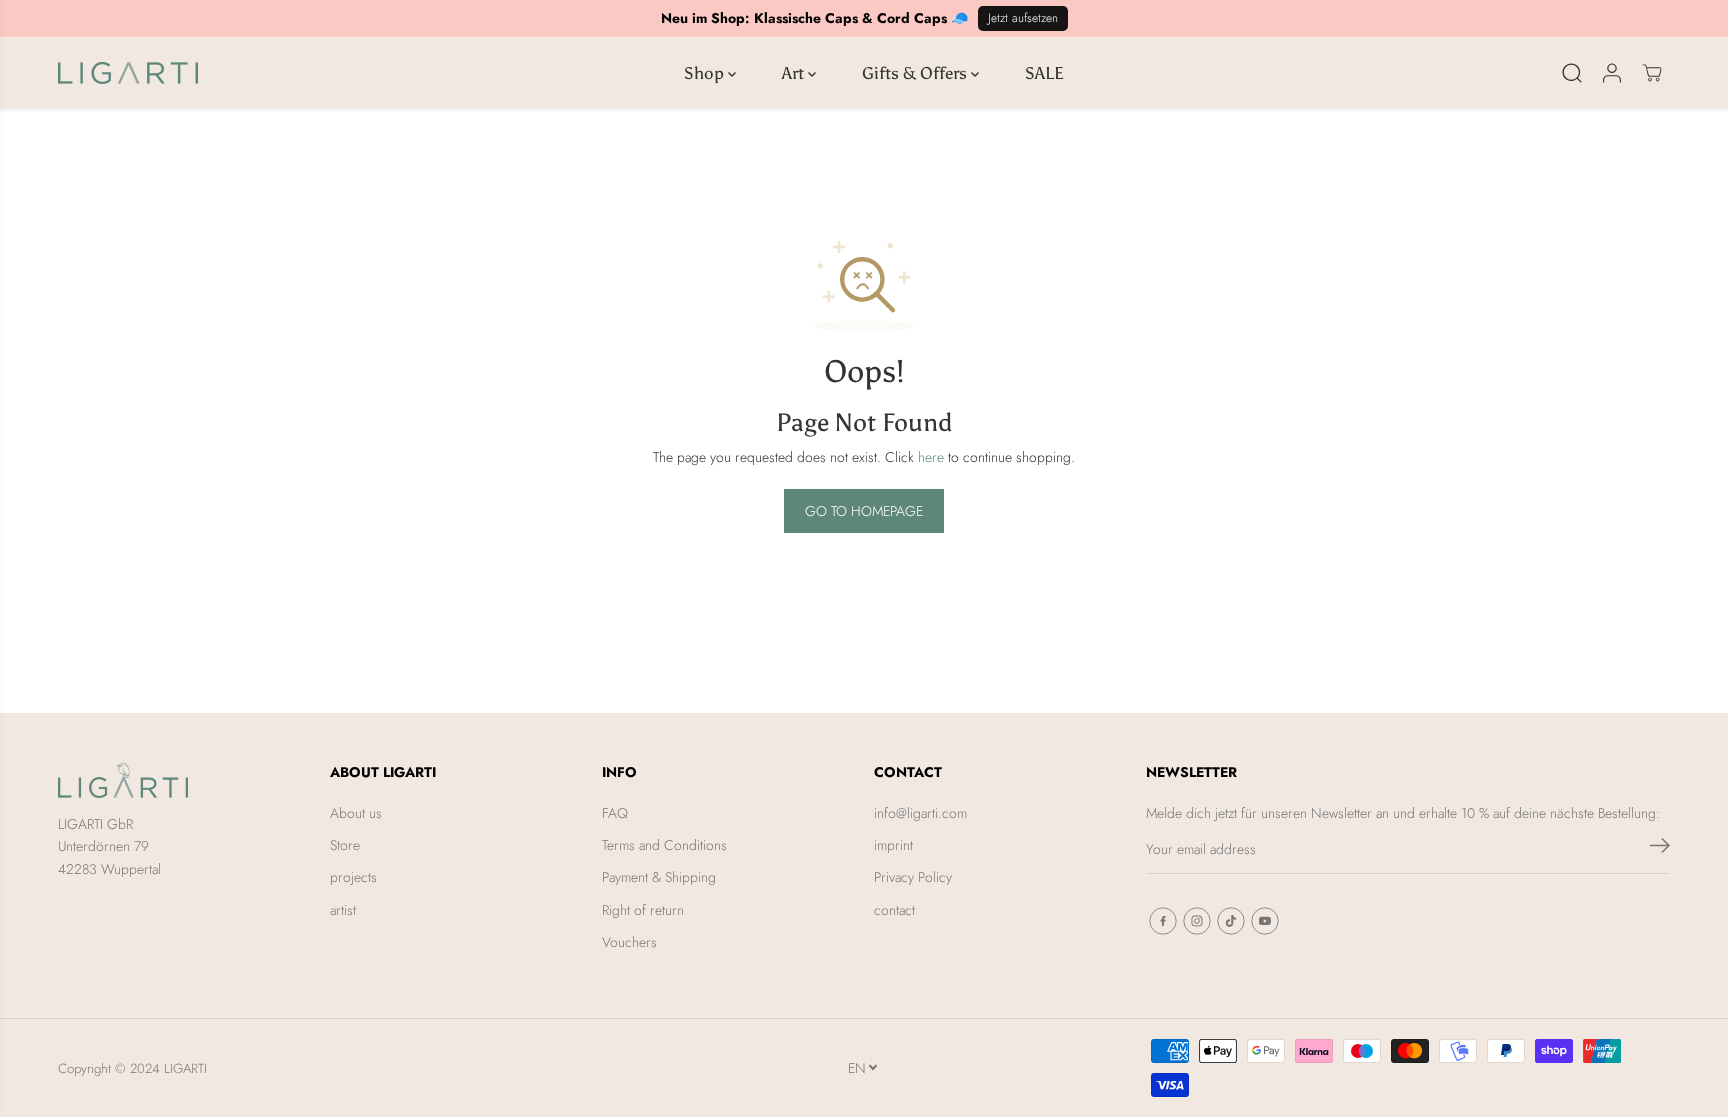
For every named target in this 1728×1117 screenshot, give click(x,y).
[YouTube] (1265, 921)
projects (353, 877)
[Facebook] (1163, 921)
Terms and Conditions (664, 845)
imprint (893, 845)
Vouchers (629, 942)
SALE (1044, 73)
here (931, 457)
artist (343, 910)
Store (345, 845)
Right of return (643, 910)
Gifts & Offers (916, 73)
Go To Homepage (864, 511)
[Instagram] (1197, 921)
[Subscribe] (1660, 849)
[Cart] (1652, 73)
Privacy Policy (913, 877)
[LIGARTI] (128, 73)
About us (356, 813)
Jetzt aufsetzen (1023, 18)
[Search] (1572, 73)
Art (795, 73)
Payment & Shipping (659, 877)
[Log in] (1612, 73)
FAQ (615, 813)
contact (894, 910)
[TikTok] (1231, 921)
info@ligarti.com (920, 813)
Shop (706, 73)
